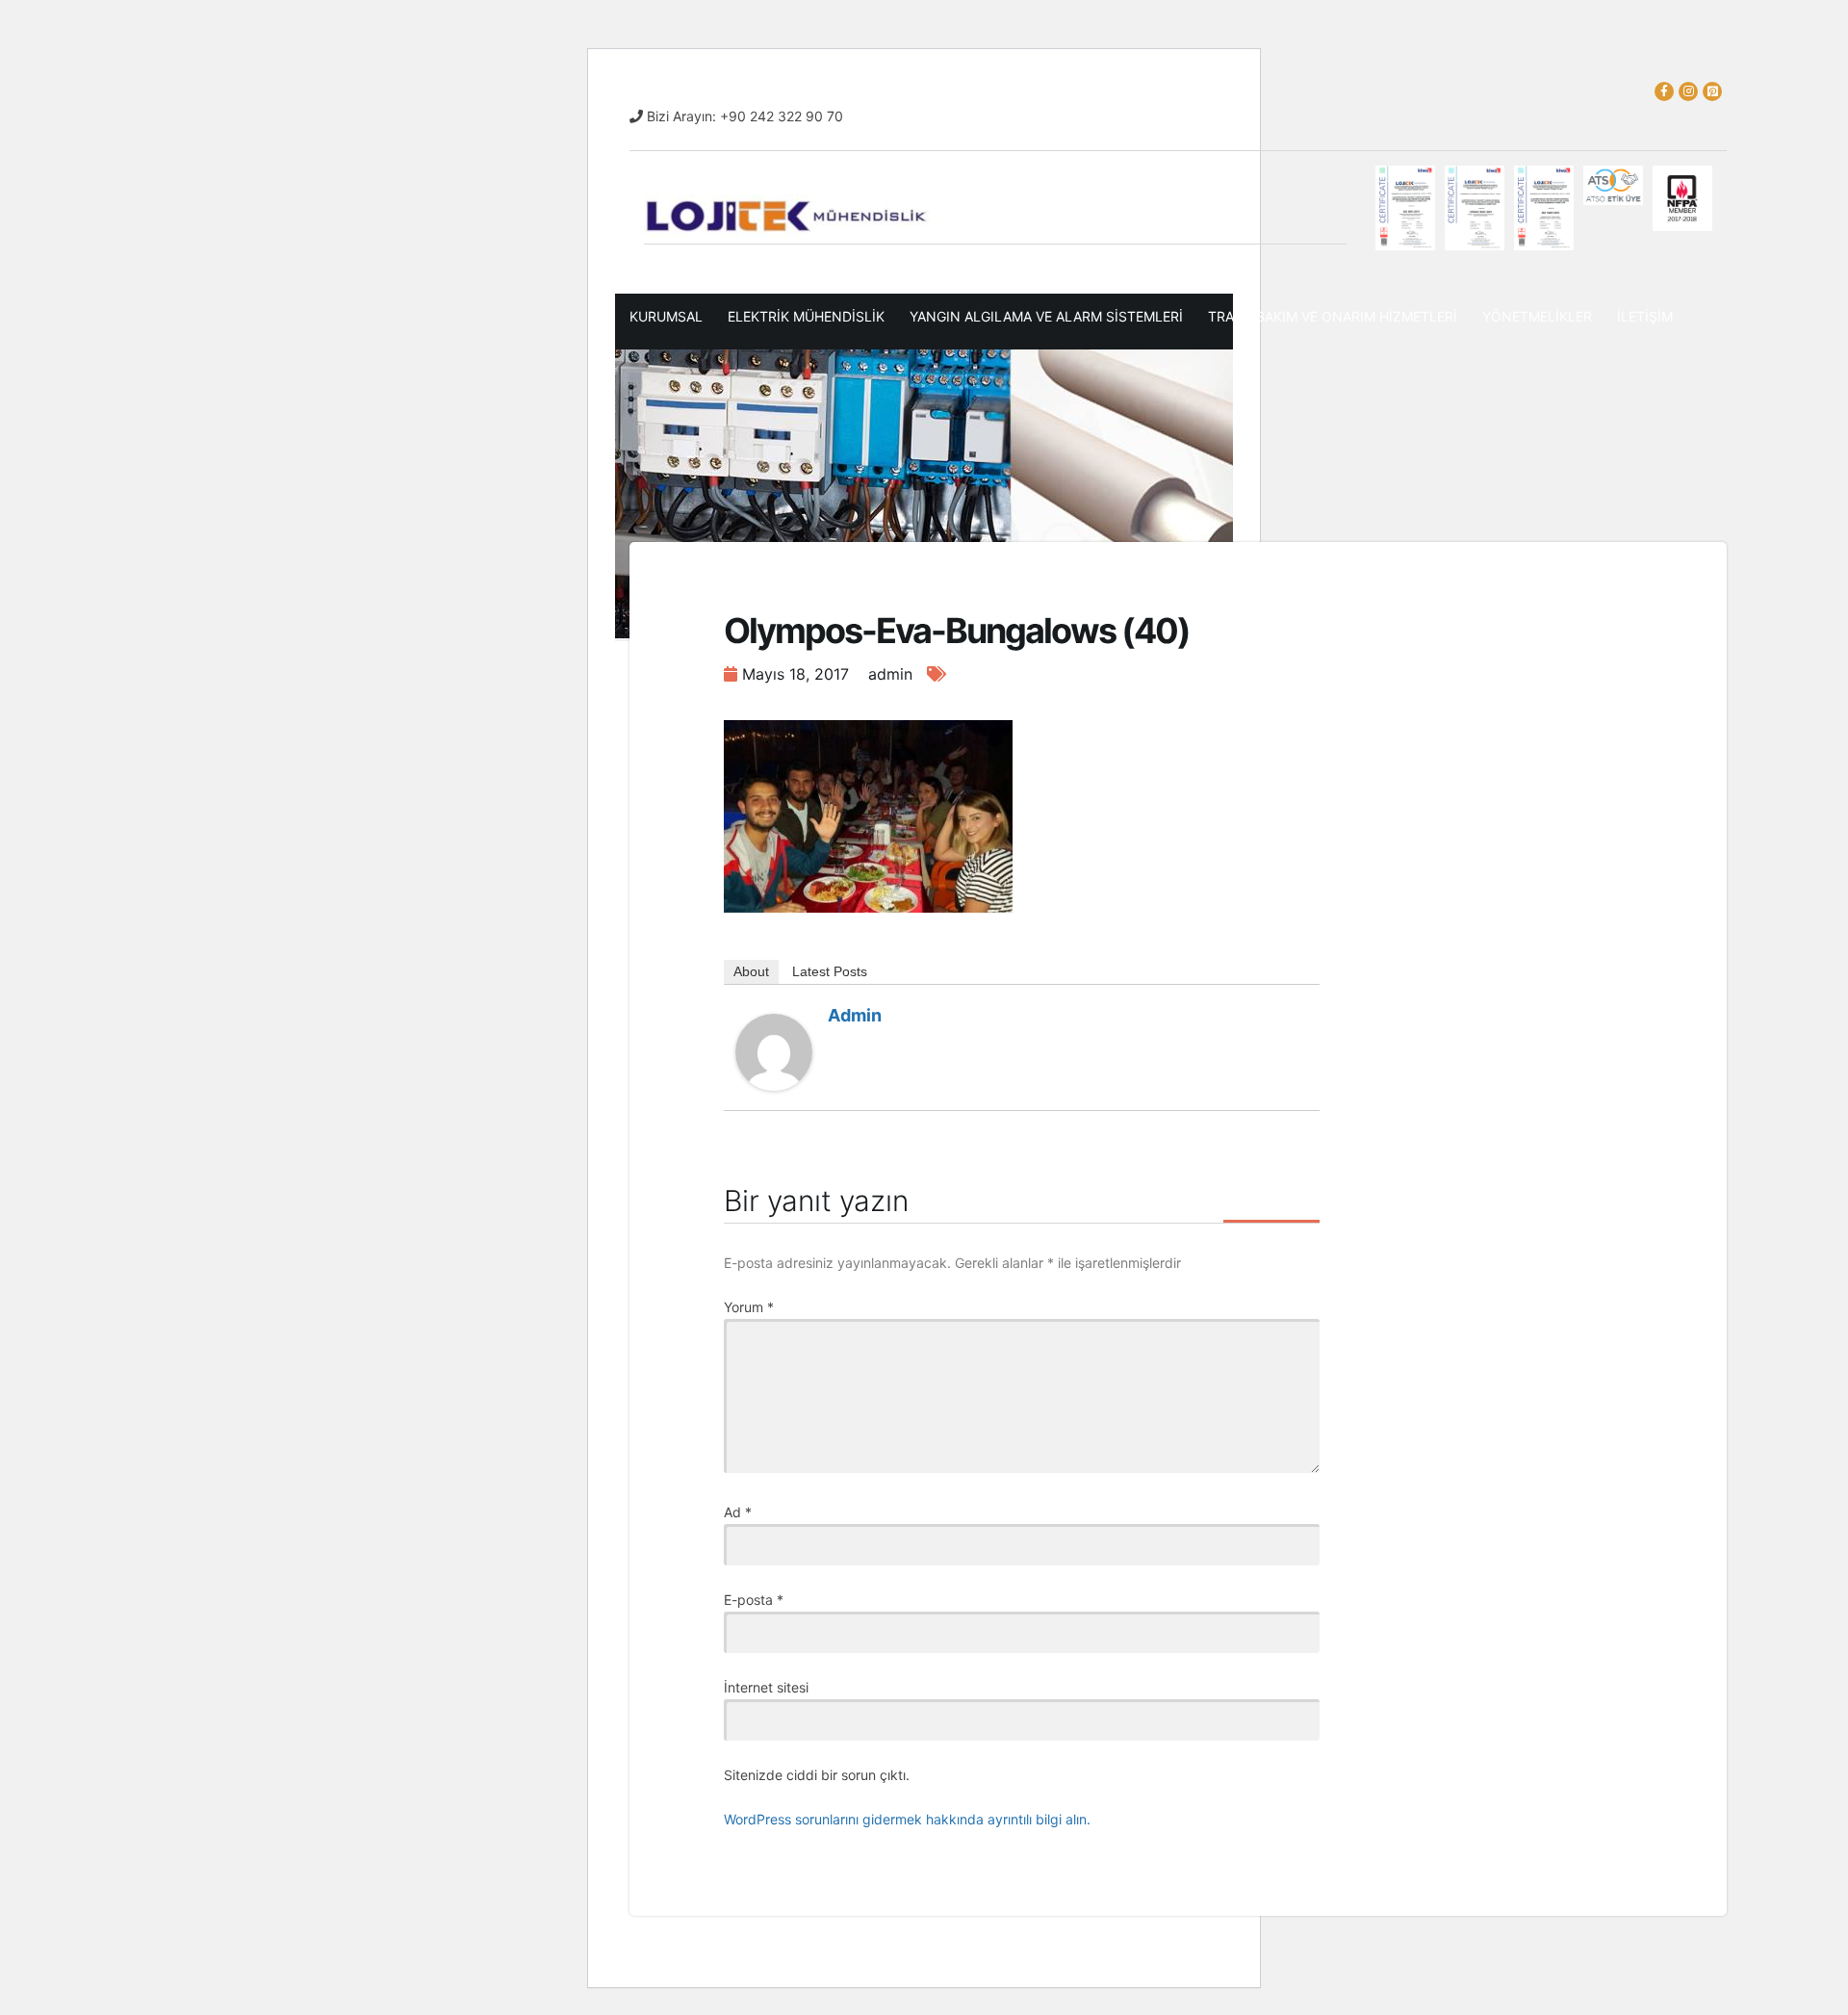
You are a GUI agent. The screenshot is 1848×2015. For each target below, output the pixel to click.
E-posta (754, 1600)
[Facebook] (1664, 91)
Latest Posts (830, 971)
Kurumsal (666, 316)
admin (855, 1015)
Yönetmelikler (1537, 316)
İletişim (1645, 316)
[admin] (774, 1051)
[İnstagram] (1688, 91)
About (751, 971)
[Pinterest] (1712, 91)
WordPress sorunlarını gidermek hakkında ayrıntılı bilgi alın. (907, 1819)
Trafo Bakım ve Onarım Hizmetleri (1333, 316)
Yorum (749, 1307)
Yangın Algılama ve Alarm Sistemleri (1046, 316)
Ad (738, 1512)
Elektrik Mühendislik (806, 316)
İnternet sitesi (766, 1687)
